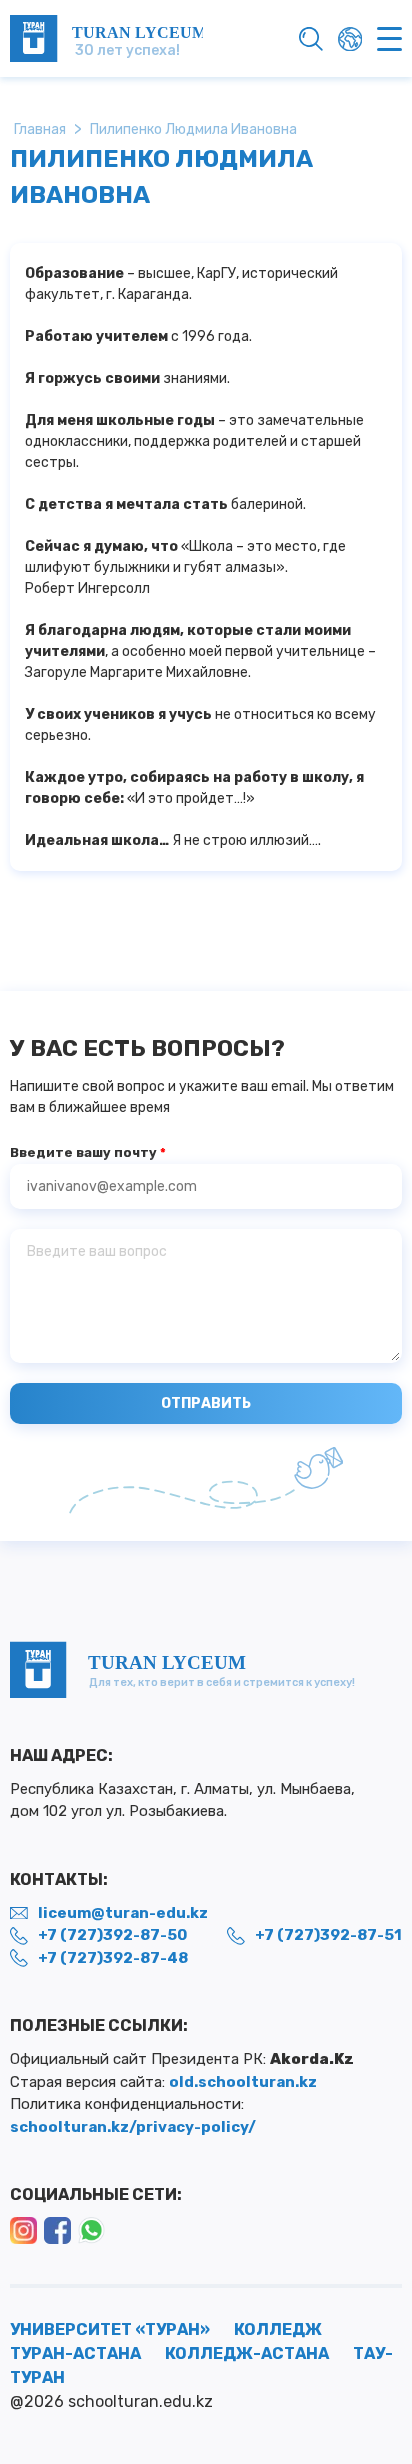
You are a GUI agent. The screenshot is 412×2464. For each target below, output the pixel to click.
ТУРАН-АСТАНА (75, 2353)
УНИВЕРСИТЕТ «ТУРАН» (110, 2329)
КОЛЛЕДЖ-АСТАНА (247, 2353)
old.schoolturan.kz (243, 2082)
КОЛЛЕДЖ (278, 2329)
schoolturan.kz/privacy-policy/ (133, 2127)
